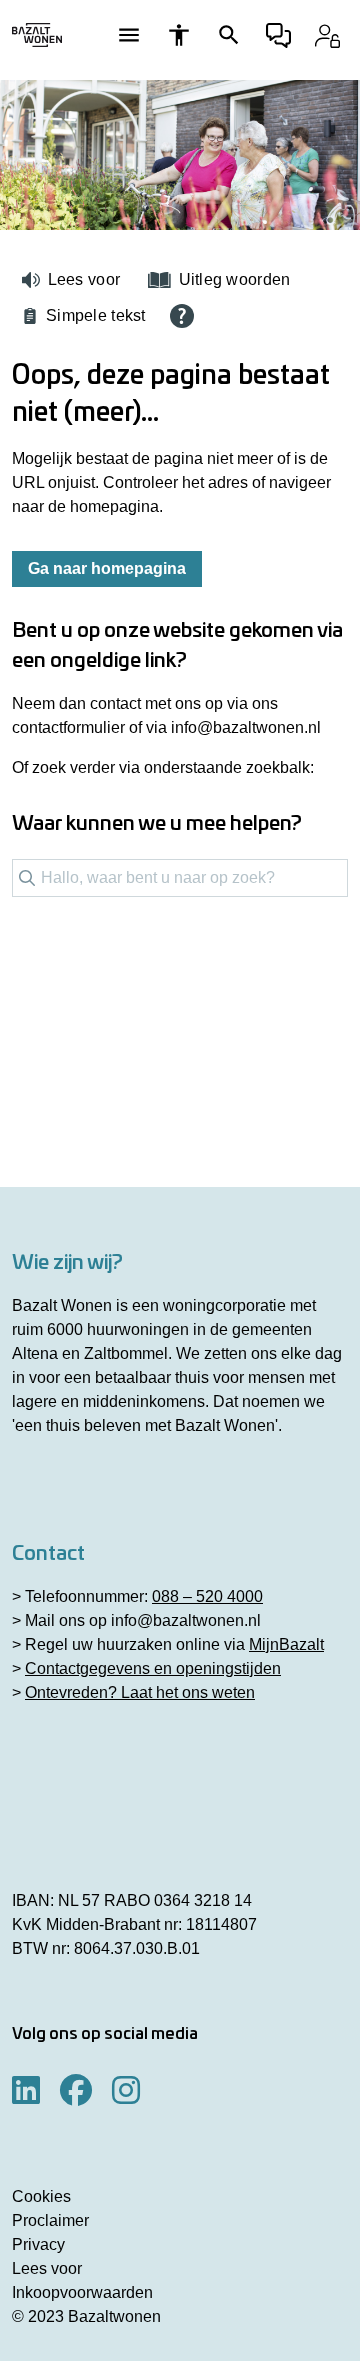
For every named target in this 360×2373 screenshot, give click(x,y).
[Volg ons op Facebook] (76, 2091)
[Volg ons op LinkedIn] (26, 2091)
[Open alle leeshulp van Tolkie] (182, 316)
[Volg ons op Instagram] (126, 2091)
